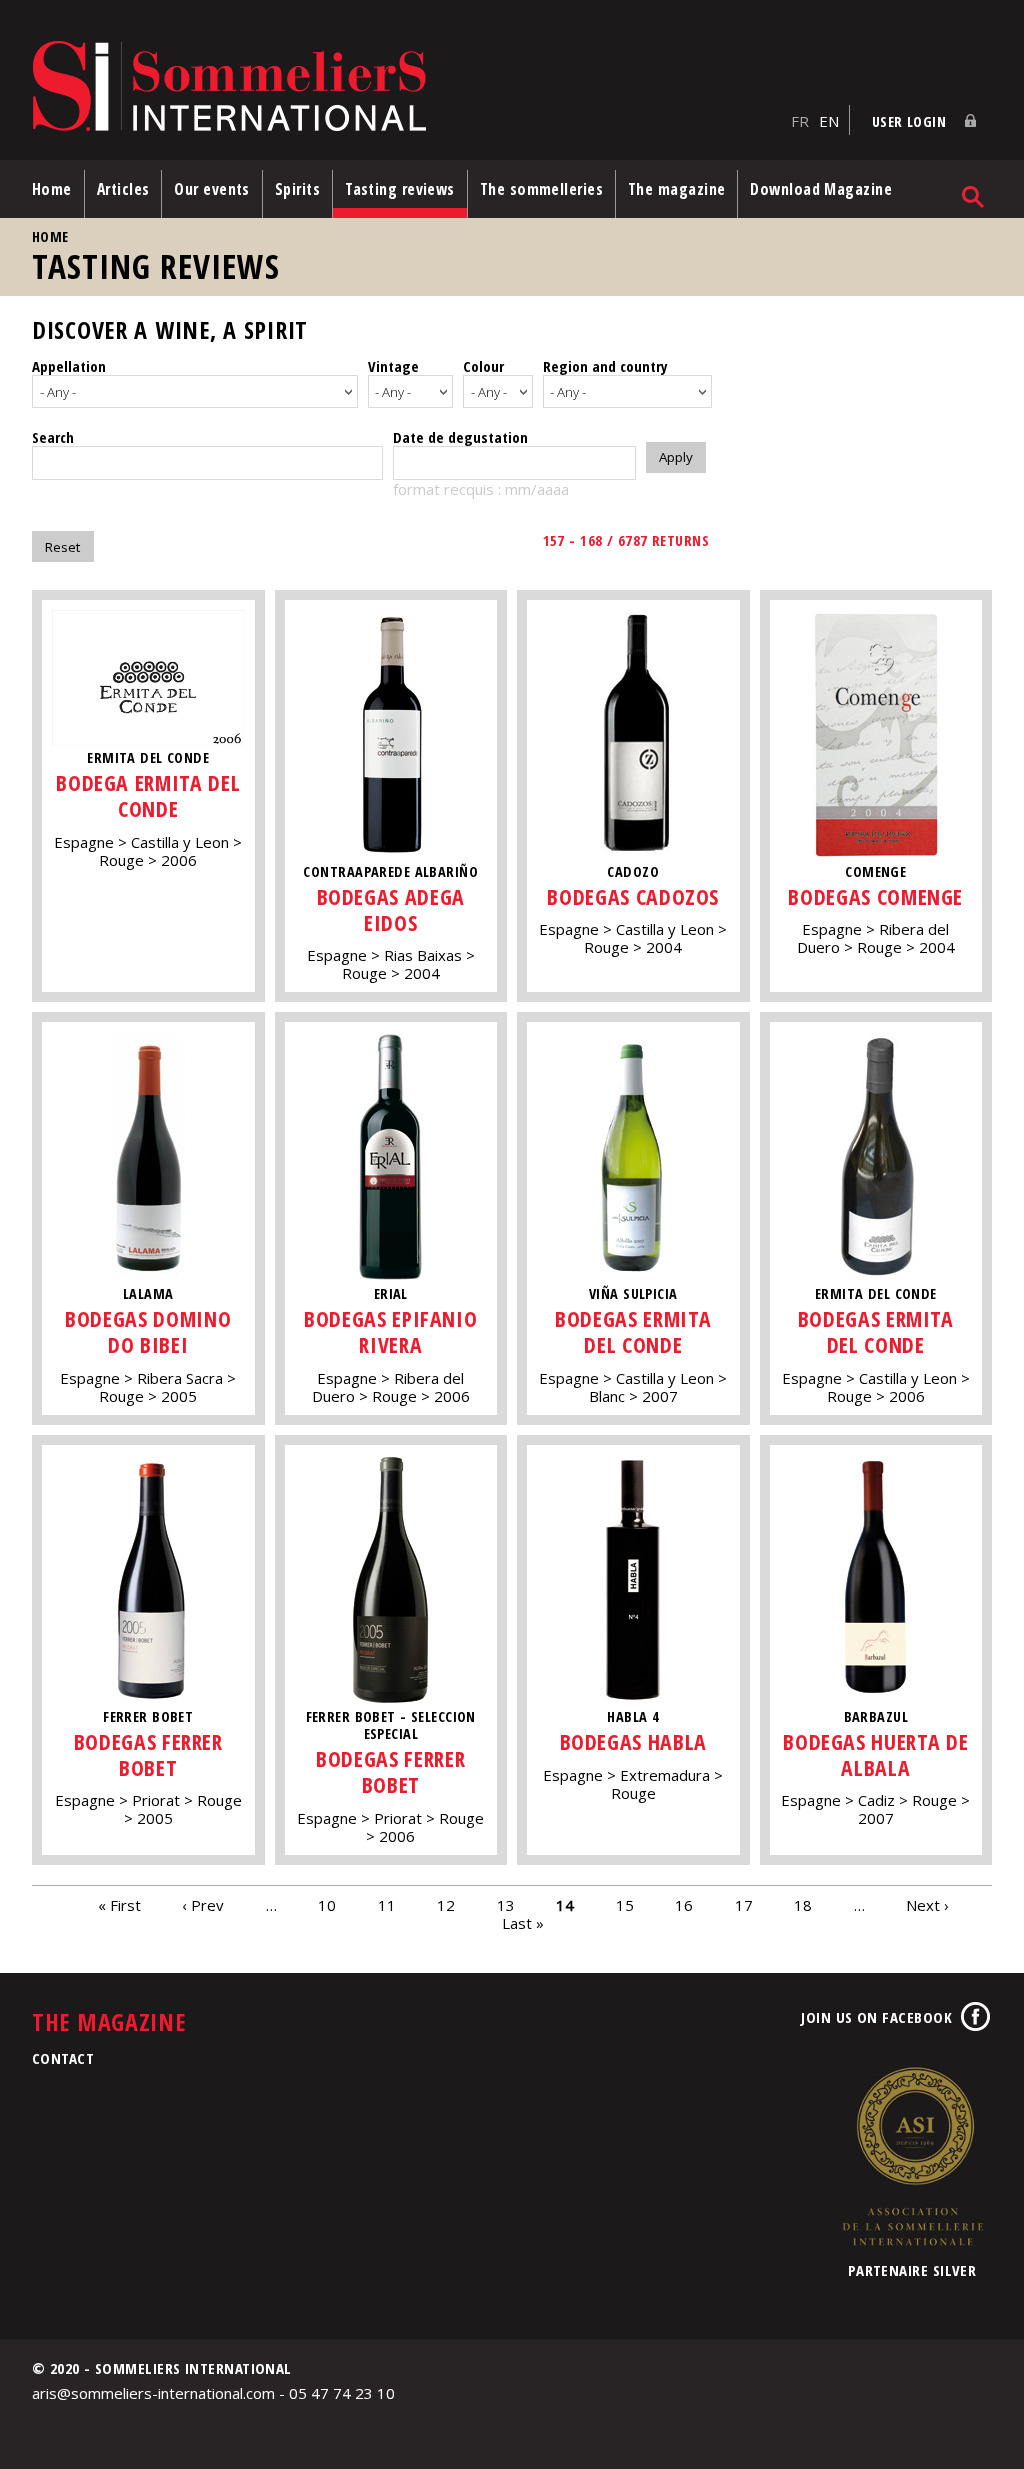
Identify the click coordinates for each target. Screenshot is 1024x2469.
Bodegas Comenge (875, 896)
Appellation (69, 366)
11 (387, 1905)
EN (829, 121)
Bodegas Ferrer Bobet (148, 1754)
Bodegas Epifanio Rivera (390, 1331)
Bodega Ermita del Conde (148, 795)
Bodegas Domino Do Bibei (148, 1331)
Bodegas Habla (633, 1741)
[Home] (406, 87)
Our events (212, 189)
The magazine (676, 189)
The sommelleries (541, 189)
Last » (523, 1923)
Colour (483, 366)
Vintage (393, 366)
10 (327, 1905)
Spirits (297, 189)
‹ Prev (203, 1905)
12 (446, 1905)
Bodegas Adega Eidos (391, 909)
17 (744, 1905)
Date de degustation (460, 437)
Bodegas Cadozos (633, 896)
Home (52, 189)
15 (625, 1905)
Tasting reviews (400, 189)
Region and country (605, 366)
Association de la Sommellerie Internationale (912, 2156)
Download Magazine (821, 189)
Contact (63, 2058)
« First (119, 1905)
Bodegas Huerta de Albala (875, 1754)
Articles (123, 189)
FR (800, 121)
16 (684, 1905)
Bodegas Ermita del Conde (633, 1331)
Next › (927, 1905)
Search (53, 437)
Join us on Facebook (876, 2017)
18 (803, 1905)
